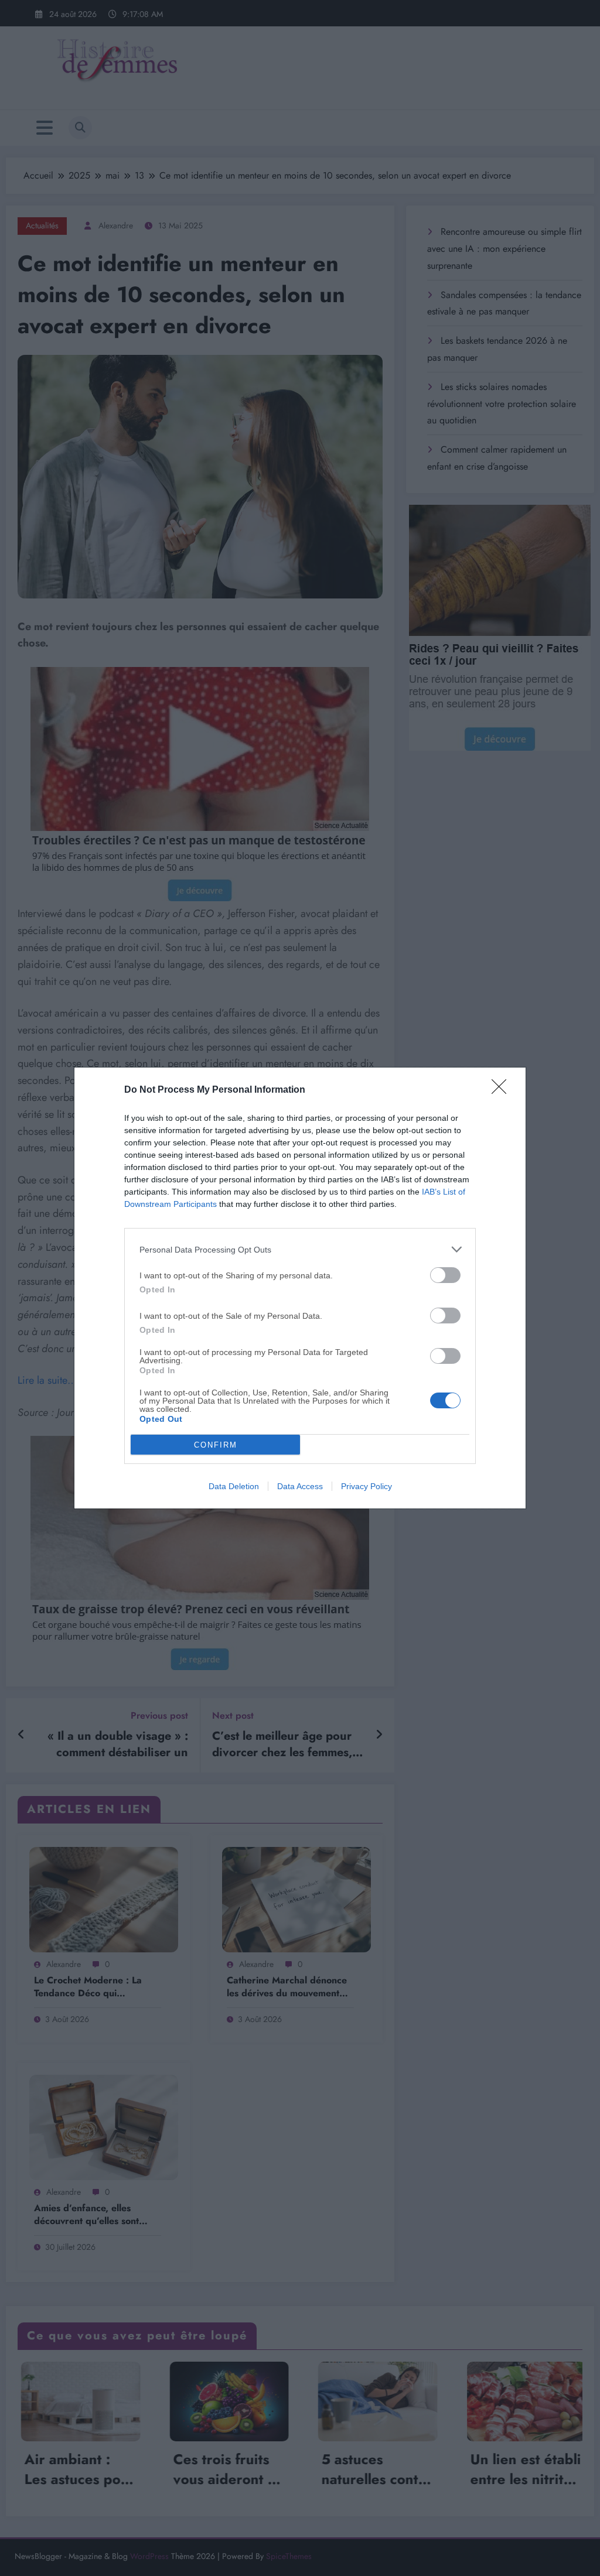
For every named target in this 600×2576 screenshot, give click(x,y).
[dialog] (300, 1288)
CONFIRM (216, 1445)
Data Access (300, 1486)
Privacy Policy (367, 1486)
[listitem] (300, 1249)
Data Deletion (234, 1486)
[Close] (503, 1090)
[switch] (445, 1275)
